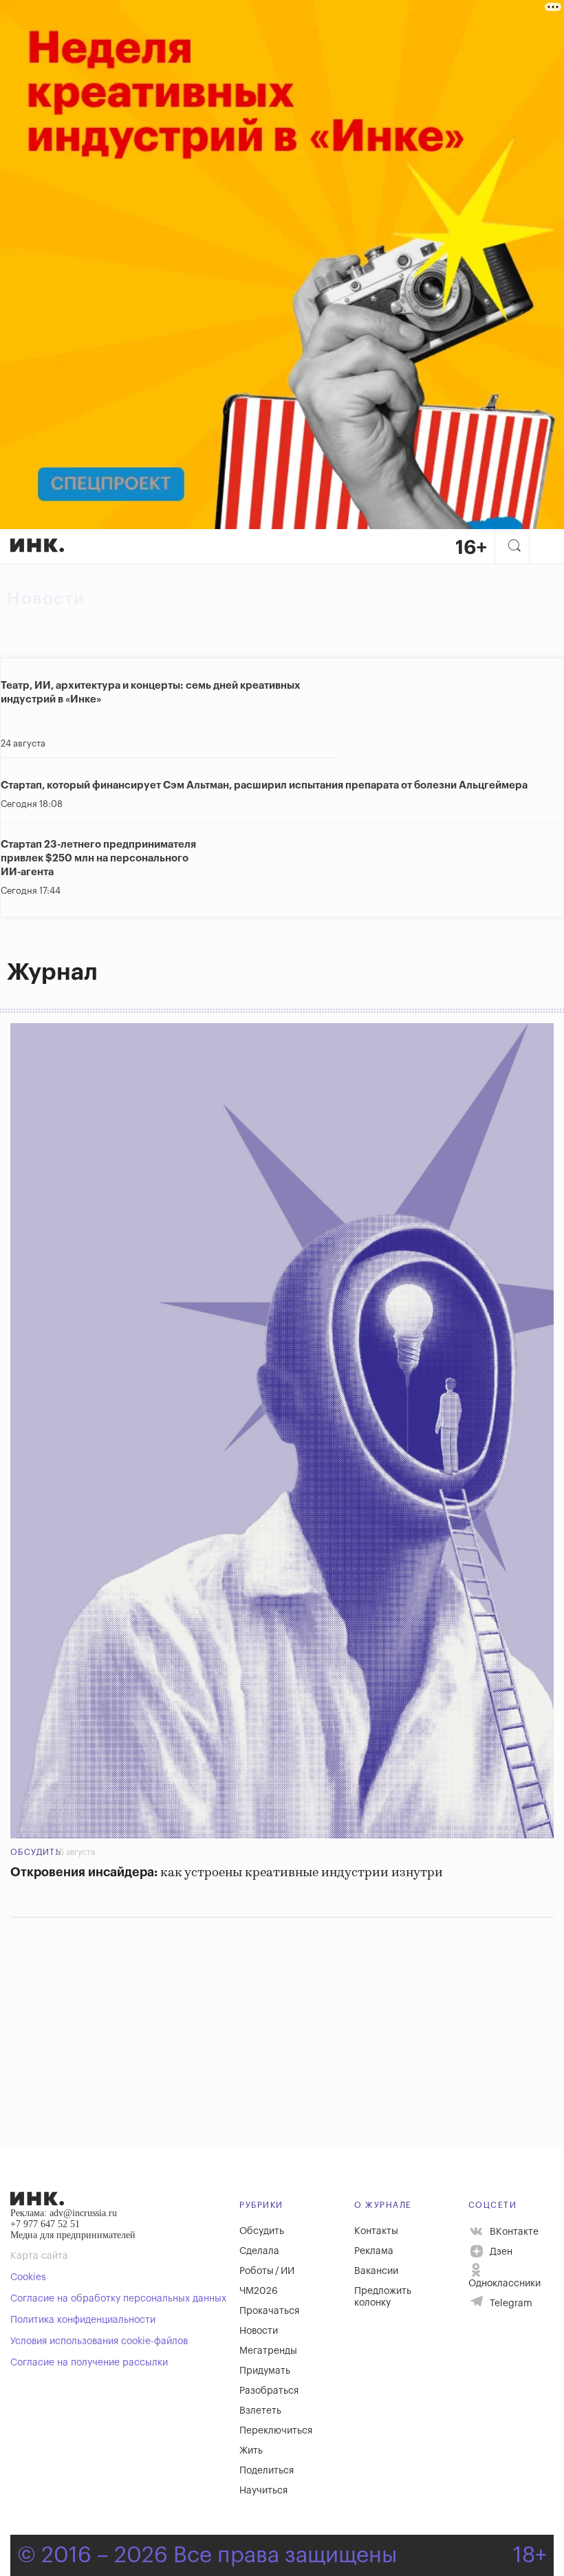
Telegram (510, 2304)
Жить (251, 2451)
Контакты (376, 2231)
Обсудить (36, 1852)
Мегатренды (268, 2351)
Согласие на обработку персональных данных (118, 2299)
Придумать (265, 2371)
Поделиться (267, 2471)
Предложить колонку (383, 2297)
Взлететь (260, 2411)
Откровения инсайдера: (227, 1873)
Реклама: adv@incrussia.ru (64, 2213)
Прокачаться (269, 2311)
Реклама (374, 2251)
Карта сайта (39, 2256)
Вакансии (376, 2271)
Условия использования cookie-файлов (99, 2341)
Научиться (263, 2491)
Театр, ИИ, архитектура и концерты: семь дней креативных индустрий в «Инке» (151, 693)
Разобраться (269, 2391)
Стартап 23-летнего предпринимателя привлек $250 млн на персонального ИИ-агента (98, 858)
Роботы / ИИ (267, 2271)
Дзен (500, 2252)
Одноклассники (505, 2284)
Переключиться (276, 2431)
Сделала (259, 2251)
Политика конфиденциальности (83, 2320)
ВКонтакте (513, 2231)
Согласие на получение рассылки (89, 2363)
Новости (46, 599)
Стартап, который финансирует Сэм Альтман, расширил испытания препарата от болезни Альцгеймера (264, 785)
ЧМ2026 (259, 2291)
